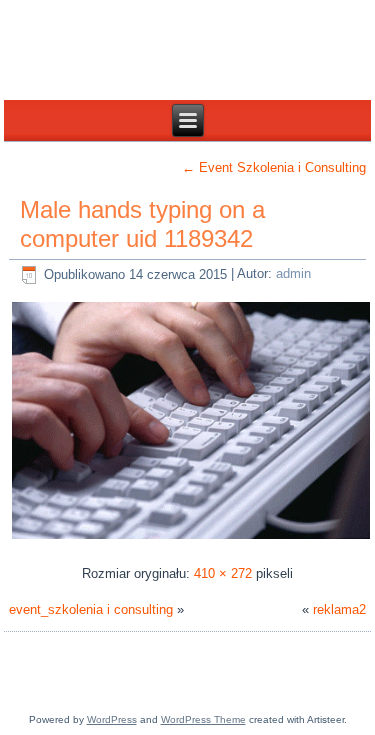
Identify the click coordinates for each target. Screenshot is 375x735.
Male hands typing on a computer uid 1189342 (142, 224)
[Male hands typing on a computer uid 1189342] (191, 538)
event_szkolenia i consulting (91, 609)
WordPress (112, 719)
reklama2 (339, 609)
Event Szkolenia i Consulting (274, 167)
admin (293, 274)
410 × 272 (223, 573)
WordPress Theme (203, 719)
